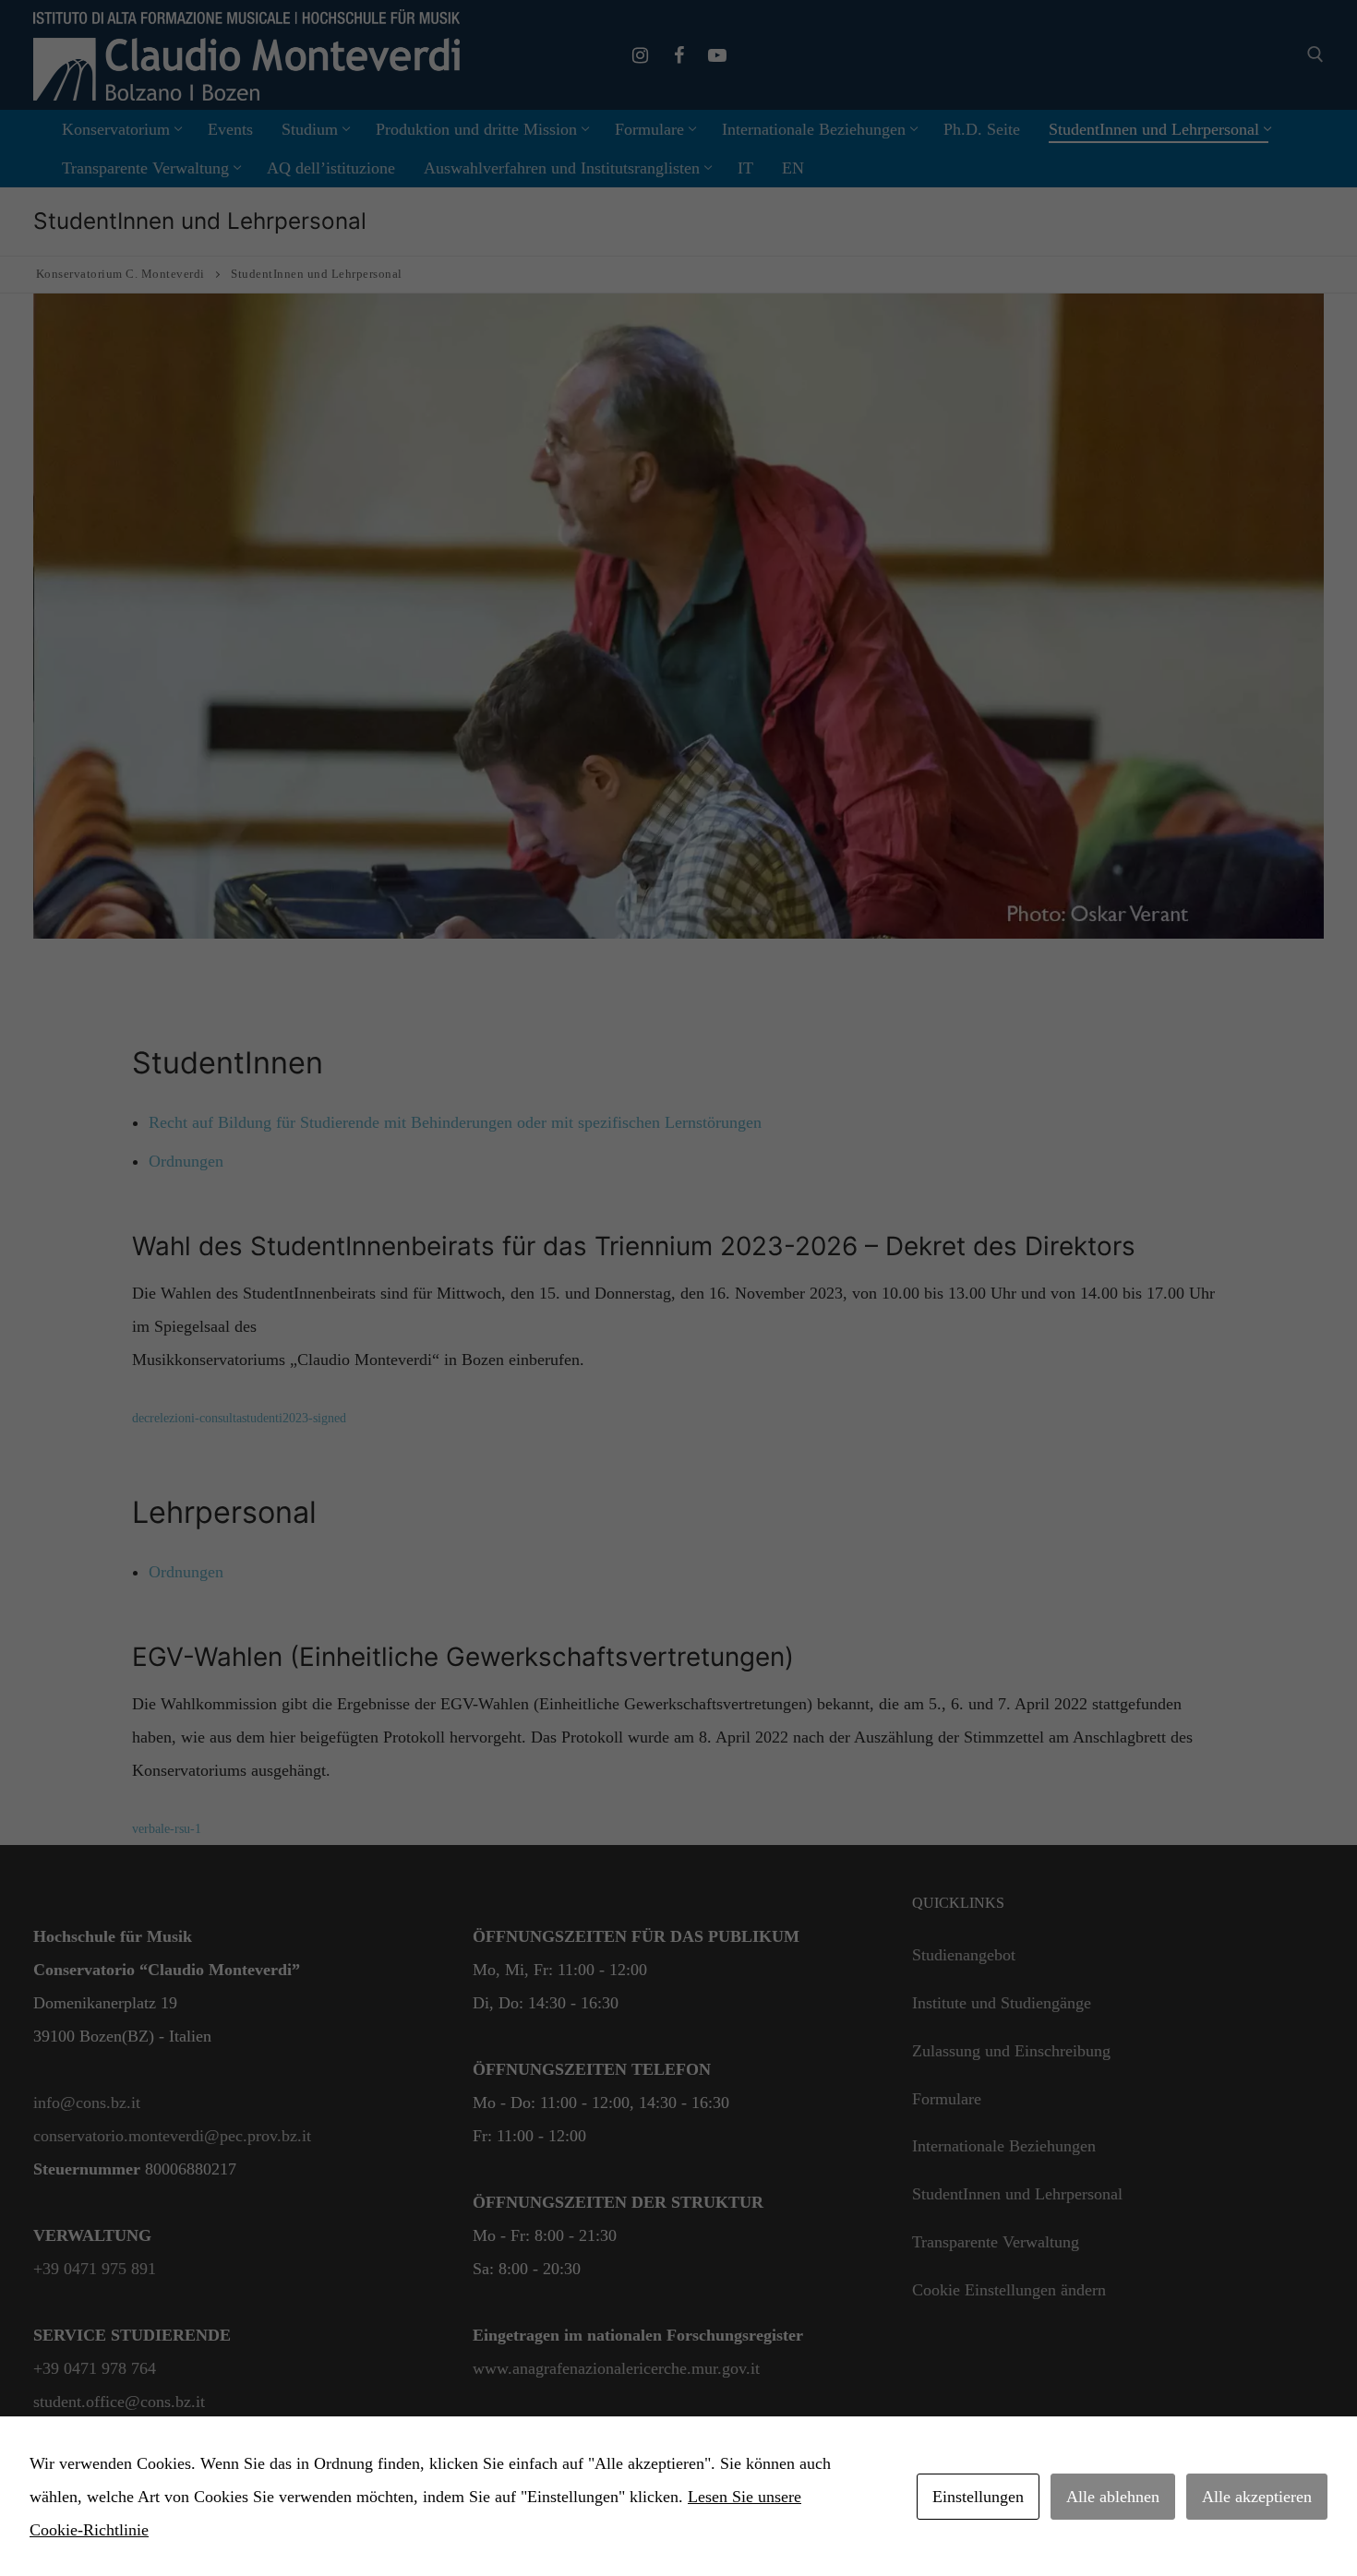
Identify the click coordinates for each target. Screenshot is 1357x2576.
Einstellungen (978, 2497)
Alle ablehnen (1113, 2497)
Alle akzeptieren (1257, 2497)
